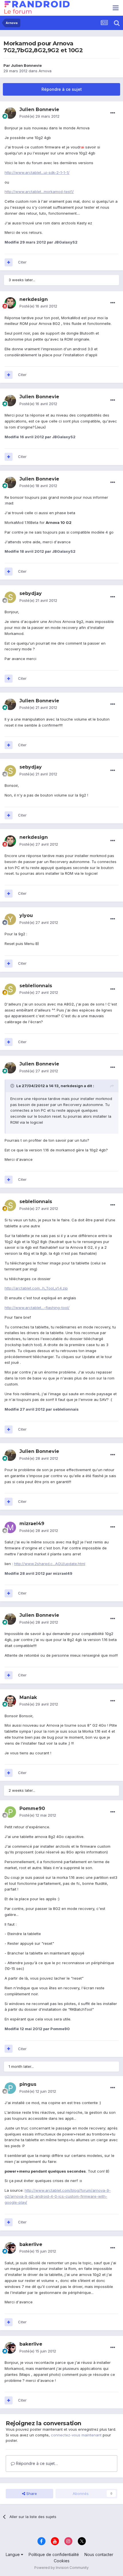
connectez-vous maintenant (76, 2435)
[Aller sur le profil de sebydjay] (10, 597)
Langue (13, 2554)
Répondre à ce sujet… (36, 2463)
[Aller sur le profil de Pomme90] (10, 1812)
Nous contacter (99, 2554)
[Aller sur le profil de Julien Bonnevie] (10, 113)
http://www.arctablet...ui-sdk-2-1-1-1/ (37, 172)
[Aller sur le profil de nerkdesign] (10, 303)
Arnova (45, 71)
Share (31, 2493)
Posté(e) (39, 116)
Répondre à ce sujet (62, 89)
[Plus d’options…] (113, 113)
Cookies (62, 2561)
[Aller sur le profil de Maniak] (10, 1701)
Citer (22, 262)
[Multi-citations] (9, 262)
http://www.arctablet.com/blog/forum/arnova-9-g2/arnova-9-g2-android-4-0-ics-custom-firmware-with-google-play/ (58, 2196)
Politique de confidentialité (54, 2554)
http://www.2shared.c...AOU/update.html (50, 1564)
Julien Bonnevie (26, 65)
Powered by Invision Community (61, 2568)
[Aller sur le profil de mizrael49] (10, 1527)
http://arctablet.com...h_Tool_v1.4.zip (36, 1288)
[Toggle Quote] (13, 1086)
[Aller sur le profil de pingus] (10, 2088)
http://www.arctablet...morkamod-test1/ (39, 192)
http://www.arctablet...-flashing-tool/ (37, 1308)
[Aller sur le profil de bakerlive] (10, 2248)
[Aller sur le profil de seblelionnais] (10, 989)
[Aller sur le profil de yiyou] (10, 919)
